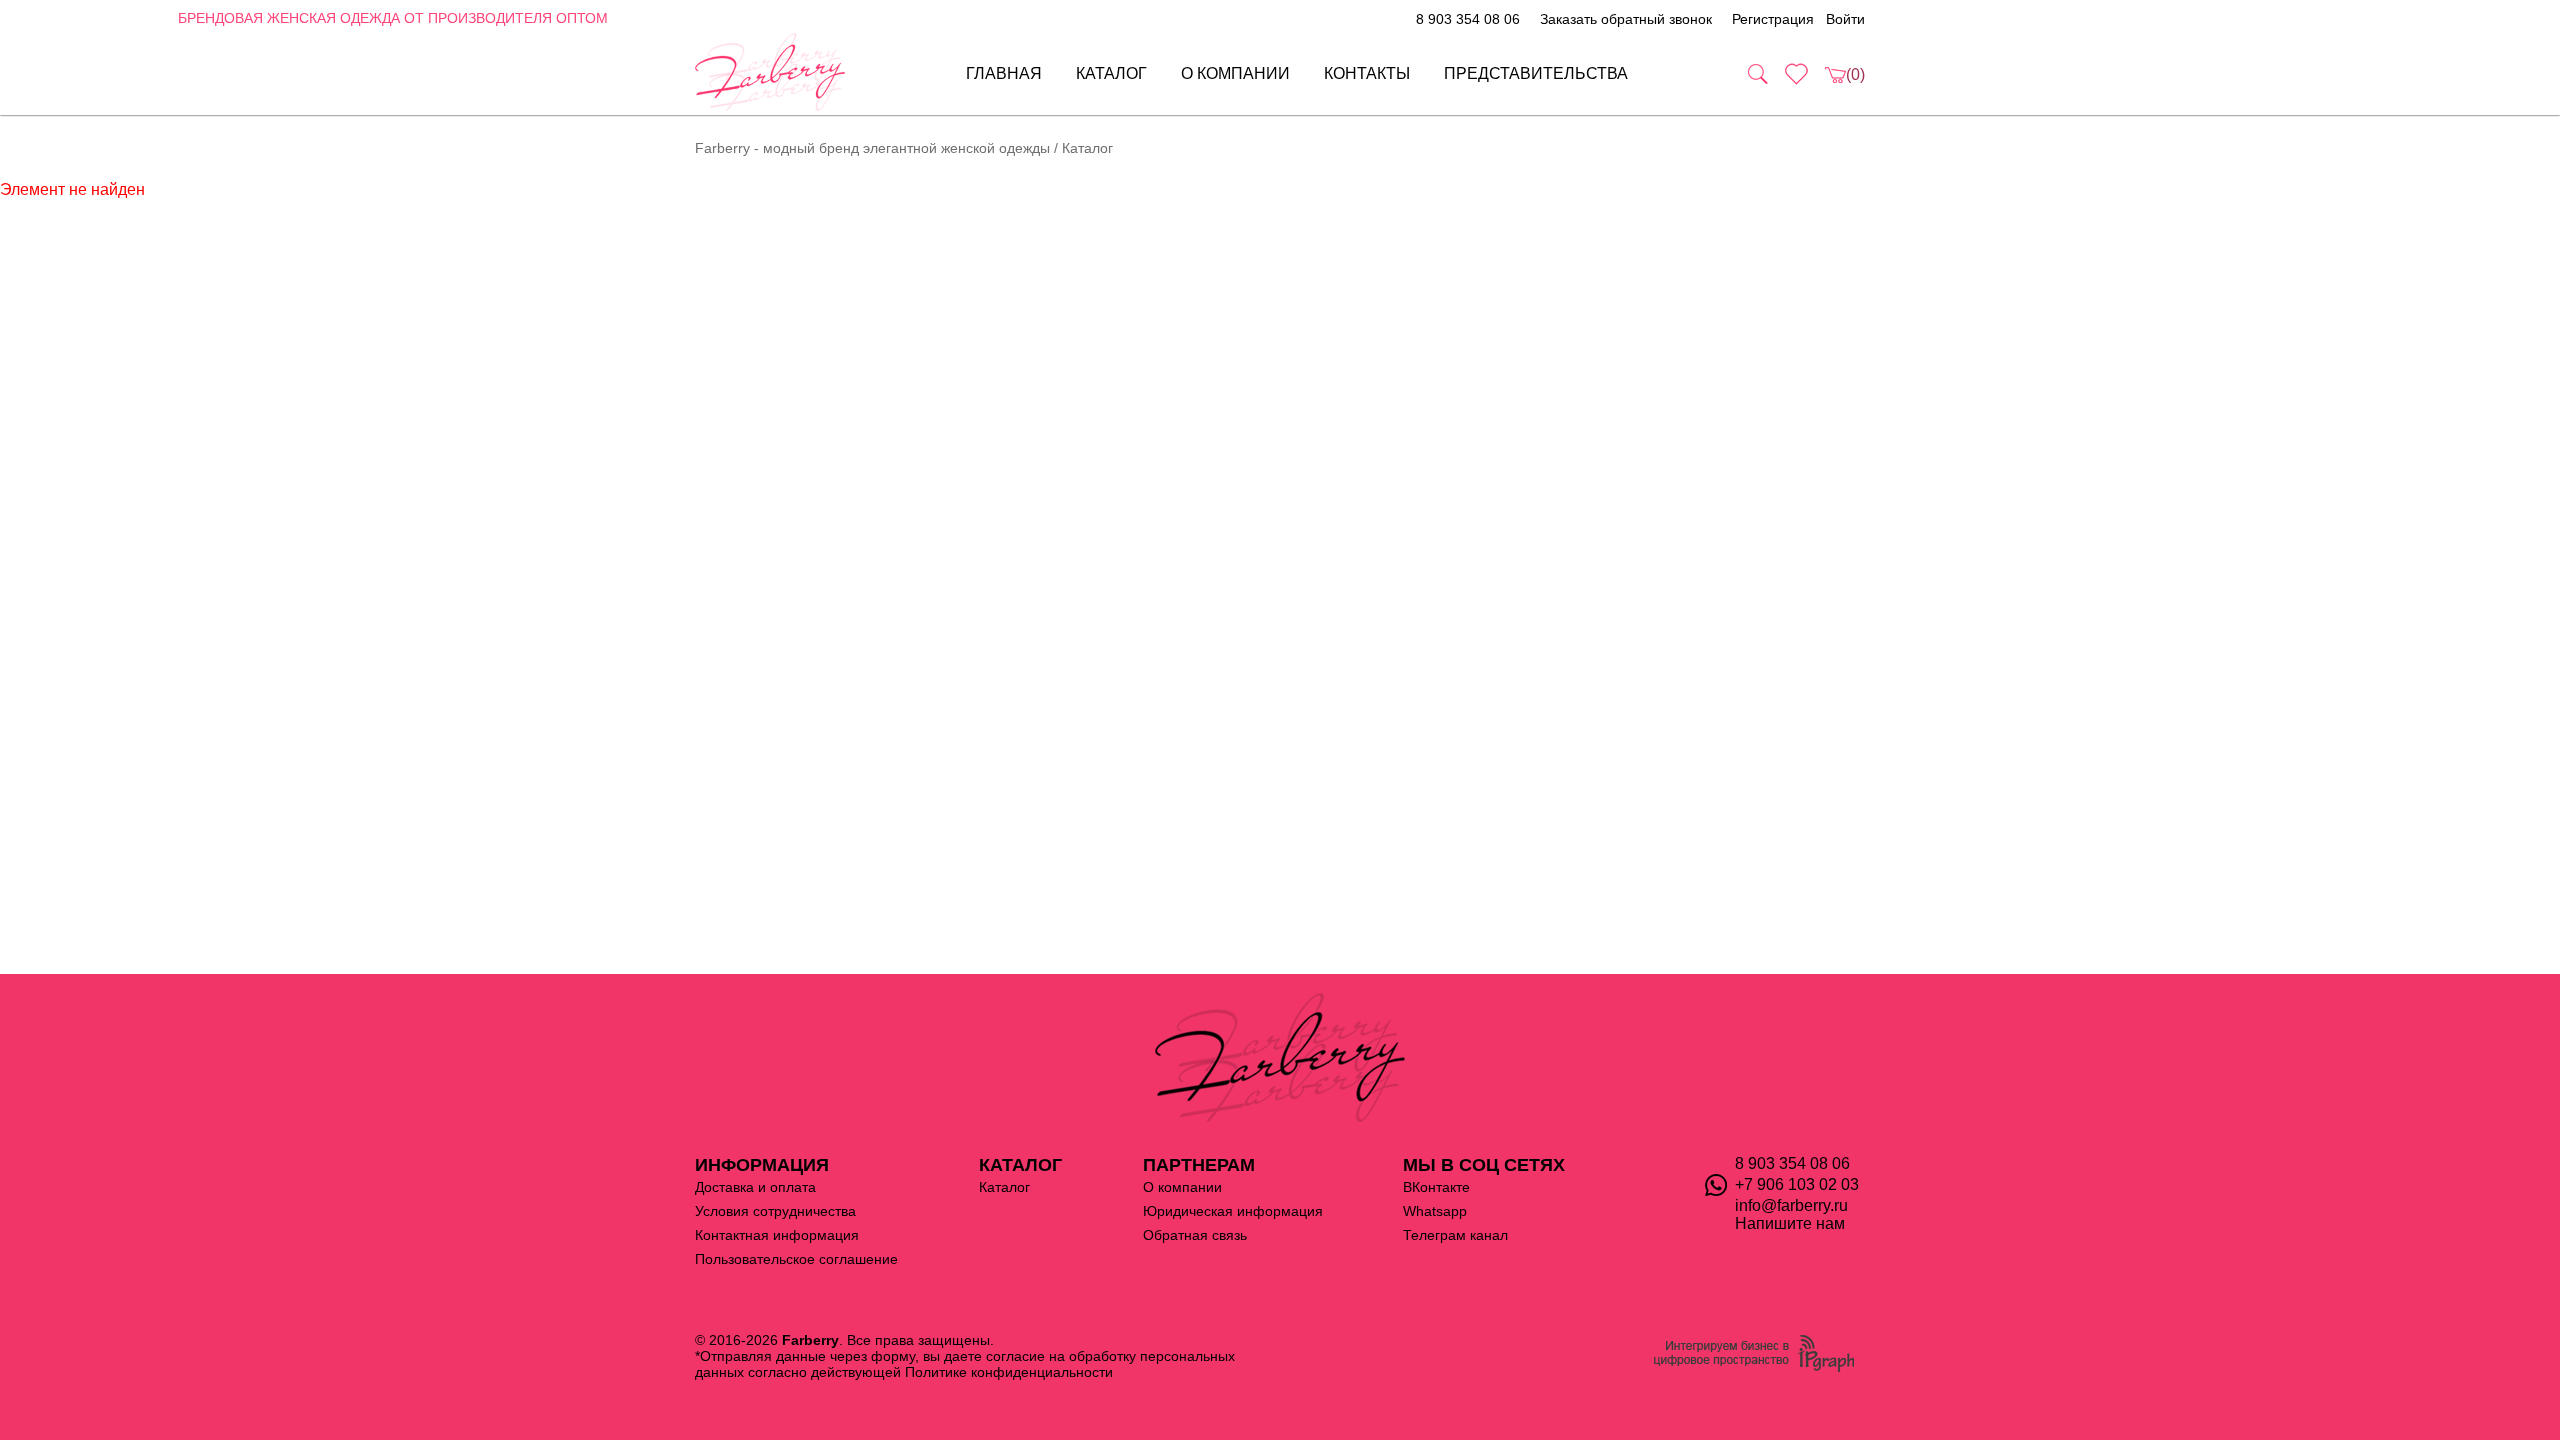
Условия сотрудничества (775, 1211)
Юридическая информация (1233, 1211)
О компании (1235, 73)
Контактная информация (777, 1235)
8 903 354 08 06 (1468, 19)
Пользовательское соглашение (796, 1259)
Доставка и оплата (755, 1187)
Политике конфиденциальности (1009, 1372)
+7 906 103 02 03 (1797, 1184)
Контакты (1367, 73)
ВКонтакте (1436, 1187)
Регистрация (1773, 19)
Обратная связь (1195, 1235)
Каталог (1111, 73)
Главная (1004, 73)
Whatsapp (1435, 1211)
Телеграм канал (1455, 1235)
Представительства (1536, 73)
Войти (1845, 19)
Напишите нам (1790, 1223)
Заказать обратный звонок (1626, 19)
